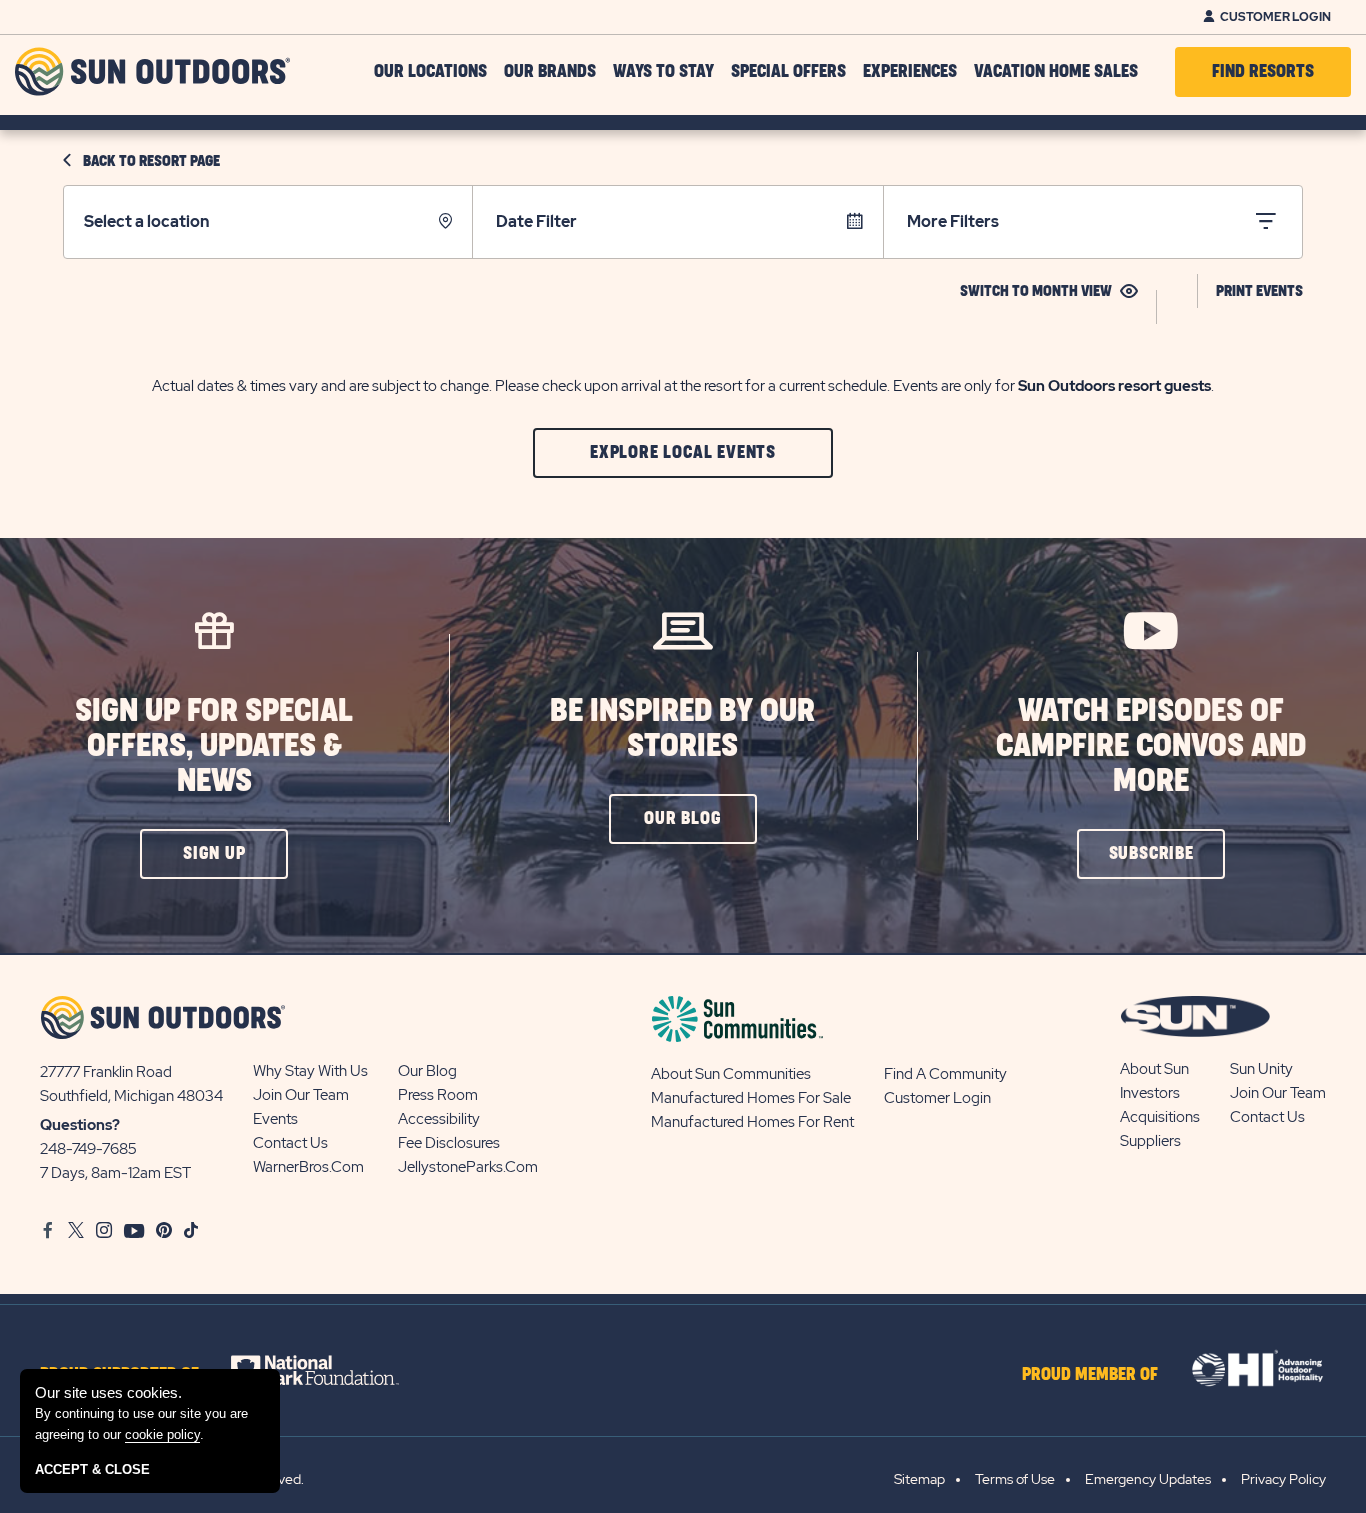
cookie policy (162, 1434)
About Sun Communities (731, 1074)
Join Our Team (301, 1095)
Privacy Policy (1283, 1479)
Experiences (910, 72)
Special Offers (788, 72)
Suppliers (1150, 1141)
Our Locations (430, 72)
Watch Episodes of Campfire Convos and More (1151, 746)
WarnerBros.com (308, 1167)
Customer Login (1275, 17)
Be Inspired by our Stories (682, 729)
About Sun (1154, 1069)
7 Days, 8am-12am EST (115, 1173)
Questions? (80, 1125)
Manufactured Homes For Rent (752, 1122)
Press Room (438, 1095)
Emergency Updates (1148, 1479)
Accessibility (439, 1119)
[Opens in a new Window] (332, 1370)
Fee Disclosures (449, 1143)
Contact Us (290, 1143)
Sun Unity (1261, 1069)
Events (275, 1119)
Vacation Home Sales (1056, 72)
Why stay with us (310, 1071)
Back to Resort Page (151, 161)
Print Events (1259, 292)
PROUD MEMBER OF (1090, 1375)
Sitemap (919, 1479)
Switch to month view (1036, 291)
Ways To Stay (663, 72)
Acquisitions (1160, 1117)
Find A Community (945, 1074)
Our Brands (550, 72)
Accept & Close (92, 1469)
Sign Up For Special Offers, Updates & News (214, 746)
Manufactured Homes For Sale (751, 1098)
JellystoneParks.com (468, 1167)
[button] (683, 453)
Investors (1150, 1093)
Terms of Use (1015, 1479)
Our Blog (427, 1071)
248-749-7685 (88, 1149)
